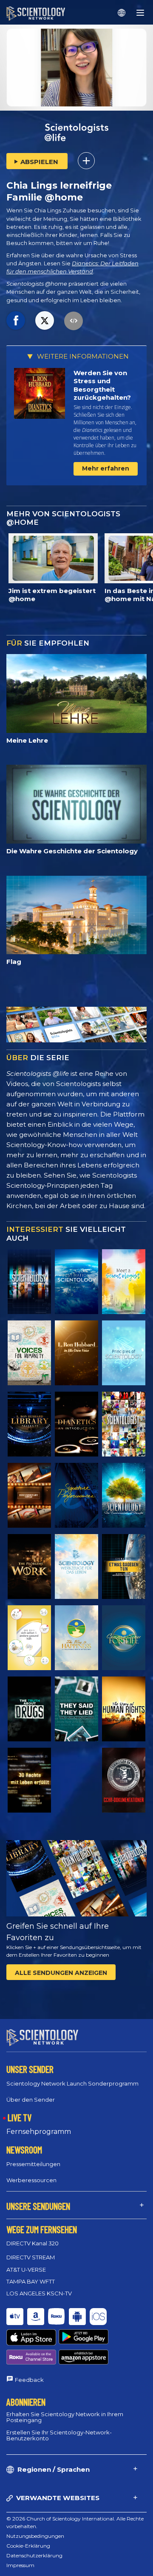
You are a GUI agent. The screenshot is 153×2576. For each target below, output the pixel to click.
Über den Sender (31, 2100)
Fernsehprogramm (39, 2132)
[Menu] (140, 13)
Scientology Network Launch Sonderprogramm (72, 2083)
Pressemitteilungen (33, 2164)
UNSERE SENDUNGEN (38, 2206)
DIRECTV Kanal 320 (33, 2243)
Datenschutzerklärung (34, 2555)
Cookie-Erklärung (28, 2546)
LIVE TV (20, 2117)
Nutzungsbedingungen (35, 2536)
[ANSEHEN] (124, 1353)
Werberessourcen (31, 2180)
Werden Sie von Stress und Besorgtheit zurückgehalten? (102, 385)
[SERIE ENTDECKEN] (29, 1282)
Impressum (20, 2565)
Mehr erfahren (106, 468)
